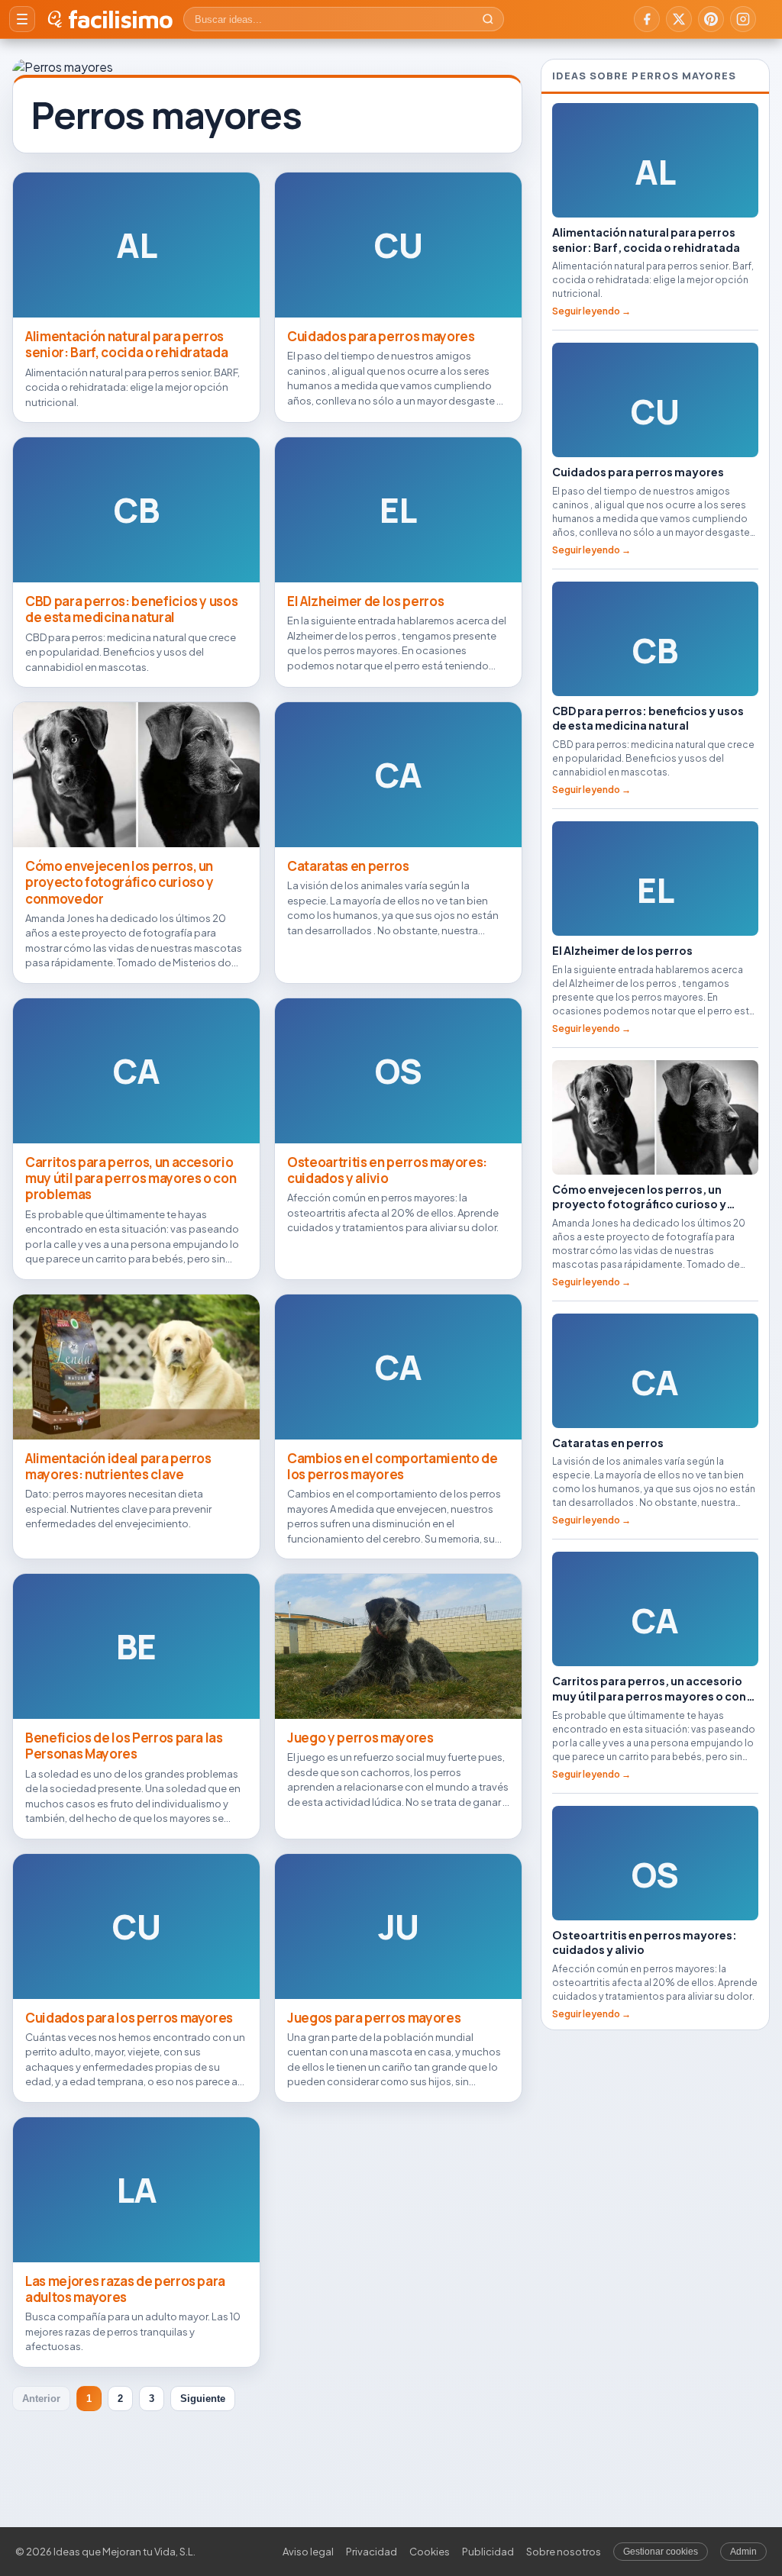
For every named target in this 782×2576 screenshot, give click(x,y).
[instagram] (743, 19)
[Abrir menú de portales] (22, 19)
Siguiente (203, 2399)
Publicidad (488, 2552)
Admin (743, 2552)
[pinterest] (711, 19)
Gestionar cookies (661, 2552)
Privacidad (372, 2552)
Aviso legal (308, 2552)
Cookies (430, 2552)
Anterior (41, 2399)
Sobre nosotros (564, 2552)
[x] (679, 19)
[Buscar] (488, 19)
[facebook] (647, 19)
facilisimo (120, 19)
